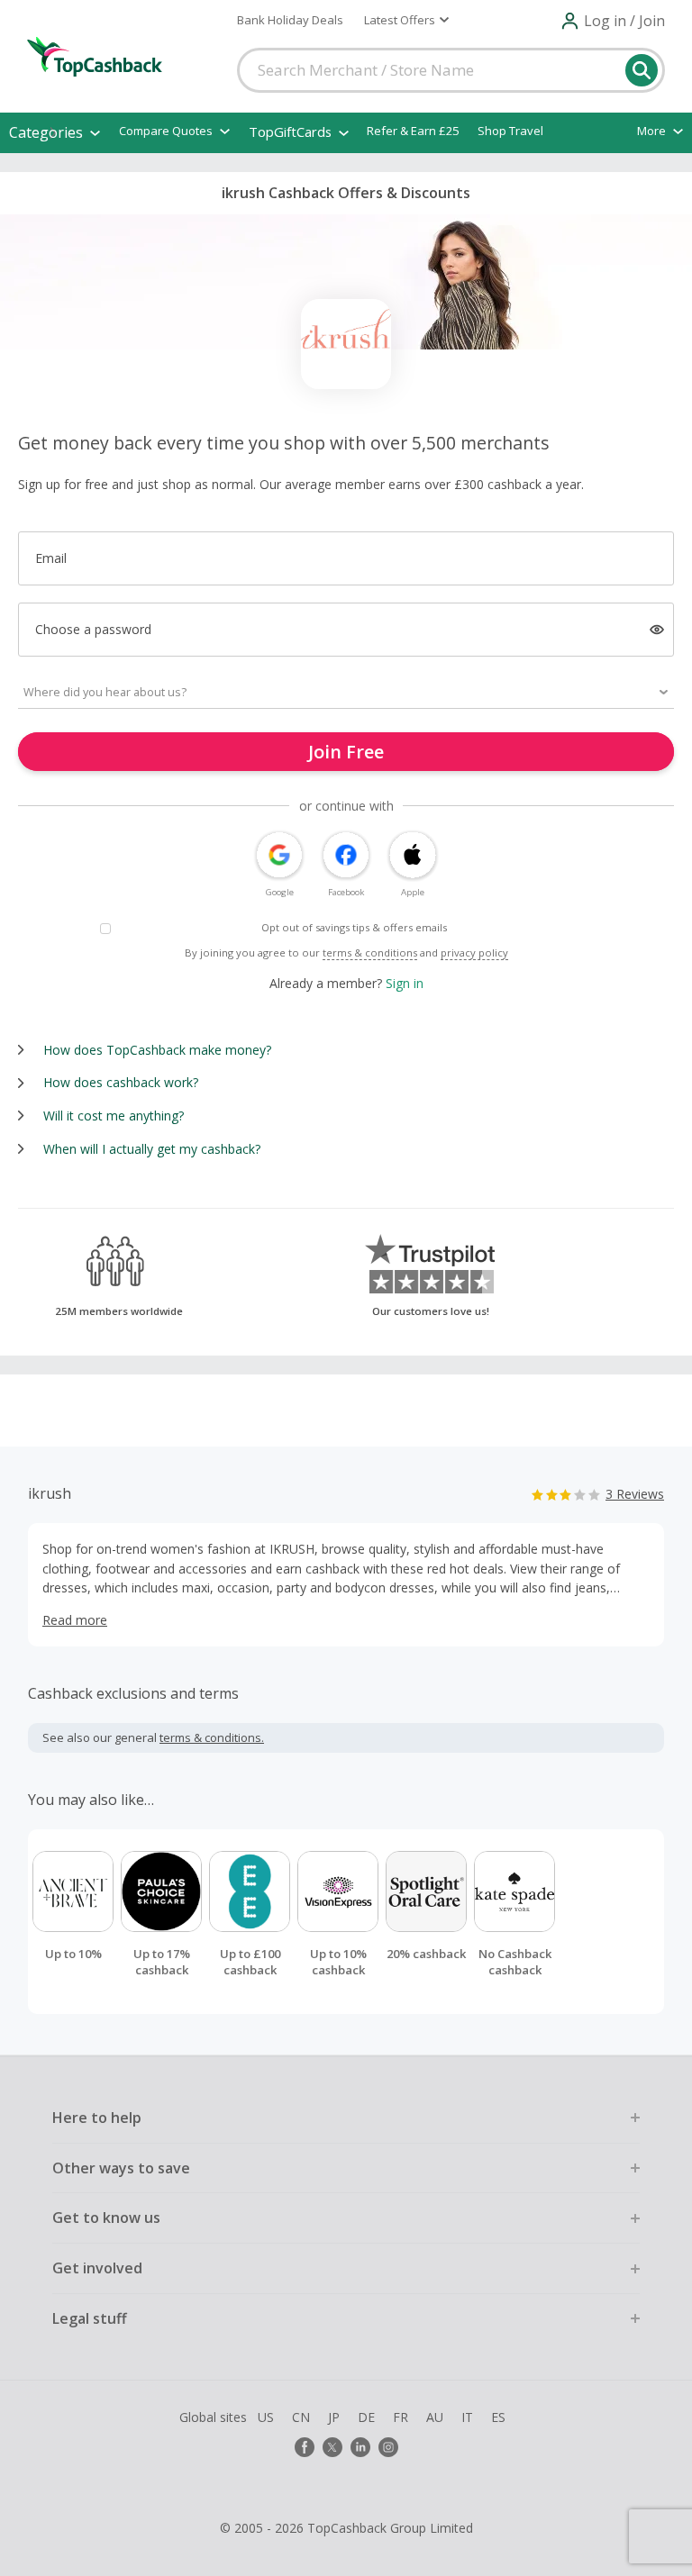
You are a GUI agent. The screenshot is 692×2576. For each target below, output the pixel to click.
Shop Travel (510, 131)
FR (401, 2417)
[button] (406, 20)
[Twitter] (332, 2447)
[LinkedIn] (360, 2447)
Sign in (405, 983)
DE (366, 2417)
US (266, 2417)
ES (498, 2417)
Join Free (346, 752)
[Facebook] (305, 2447)
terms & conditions (370, 952)
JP (334, 2417)
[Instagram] (388, 2447)
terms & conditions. (212, 1737)
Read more (75, 1620)
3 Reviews (635, 1494)
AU (435, 2417)
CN (301, 2417)
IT (467, 2417)
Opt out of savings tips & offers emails (354, 927)
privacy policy (474, 952)
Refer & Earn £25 (413, 131)
